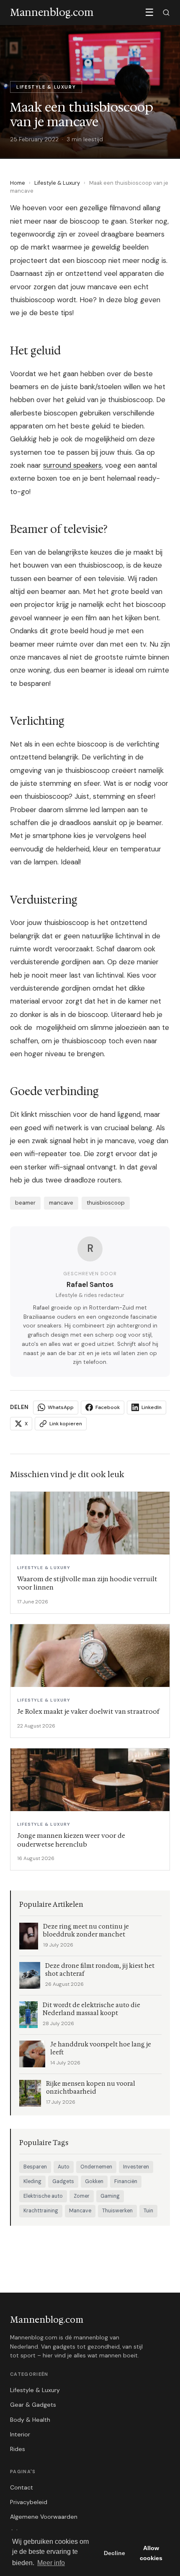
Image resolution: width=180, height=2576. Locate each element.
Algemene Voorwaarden (44, 2517)
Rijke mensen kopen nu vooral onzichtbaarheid (91, 2088)
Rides (18, 2449)
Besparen (35, 2167)
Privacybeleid (29, 2502)
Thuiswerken (117, 2211)
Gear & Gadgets (33, 2405)
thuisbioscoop (106, 1203)
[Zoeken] (166, 13)
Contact (22, 2487)
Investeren (136, 2167)
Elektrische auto (43, 2196)
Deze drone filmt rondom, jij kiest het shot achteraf (100, 1970)
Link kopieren (66, 1424)
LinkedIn (152, 1407)
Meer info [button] (51, 2563)
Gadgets (63, 2181)
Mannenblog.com (47, 2320)
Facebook (108, 1407)
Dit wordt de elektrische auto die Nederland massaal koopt (91, 2009)
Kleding (32, 2181)
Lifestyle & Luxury (57, 183)
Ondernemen (96, 2167)
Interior (20, 2434)
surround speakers (72, 465)
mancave (61, 1203)
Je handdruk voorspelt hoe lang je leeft (101, 2049)
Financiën (126, 2181)
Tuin (148, 2211)
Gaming (110, 2196)
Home (18, 183)
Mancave (80, 2211)
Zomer (82, 2196)
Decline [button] (114, 2553)
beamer (25, 1203)
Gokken (94, 2181)
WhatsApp (61, 1407)
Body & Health (30, 2420)
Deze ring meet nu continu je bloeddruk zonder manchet (86, 1931)
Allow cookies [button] (151, 2553)
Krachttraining (41, 2211)
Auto (64, 2167)
